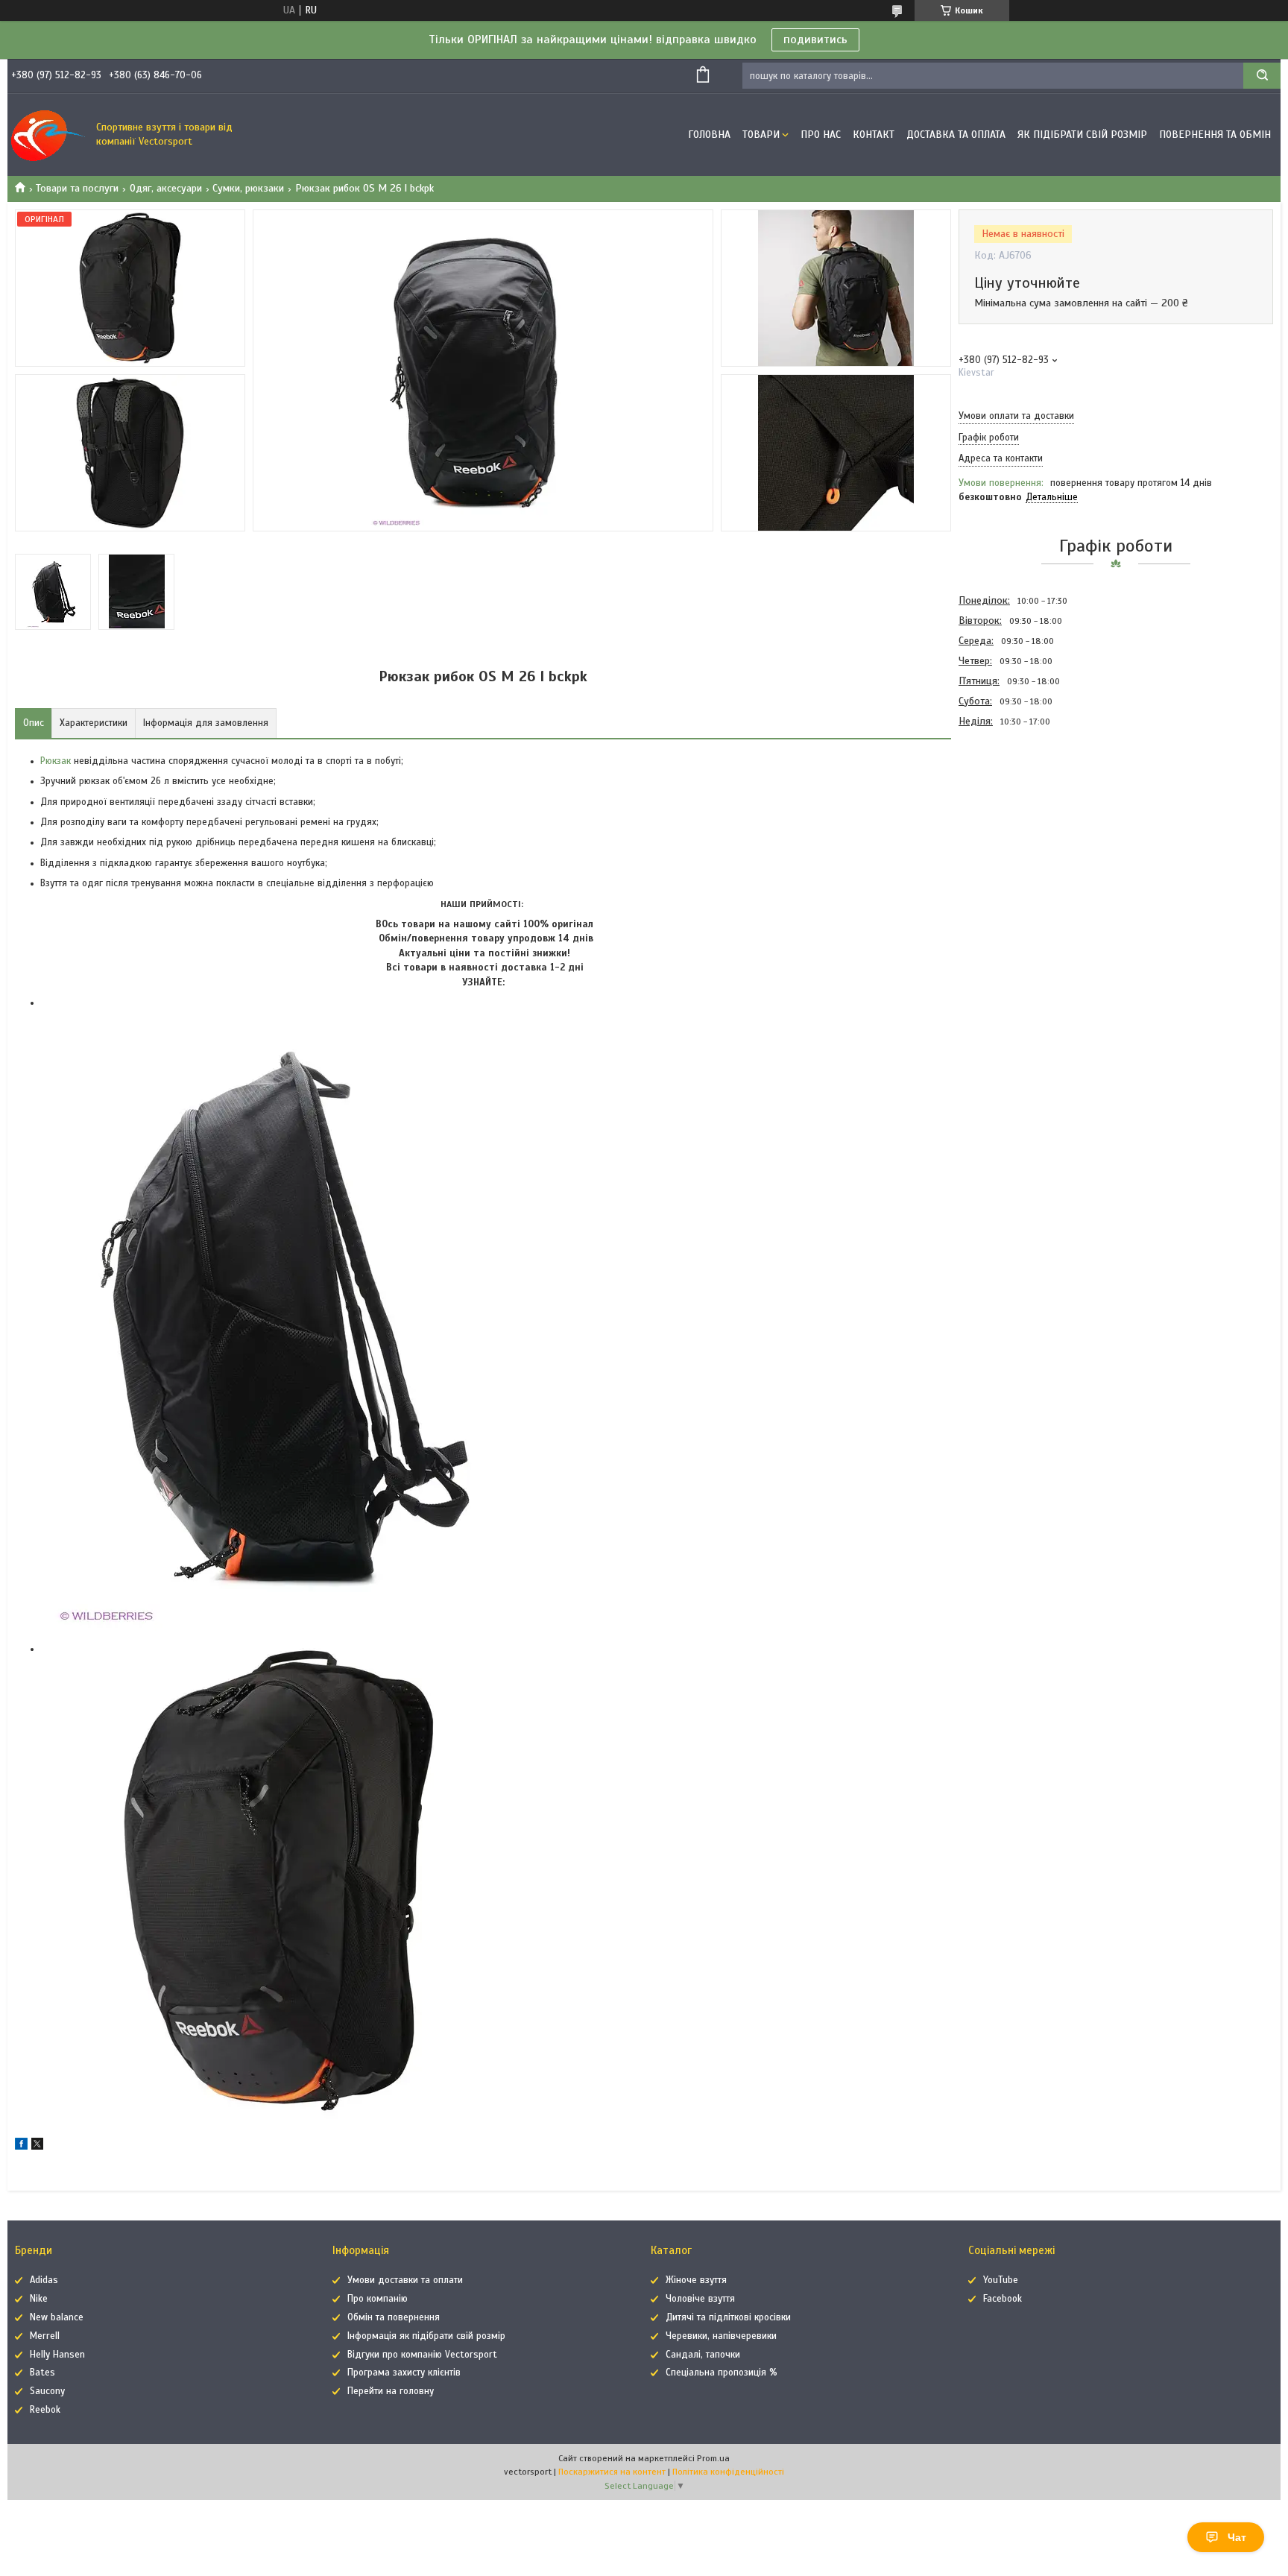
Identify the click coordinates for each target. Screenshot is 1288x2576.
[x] (37, 2146)
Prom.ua (713, 2458)
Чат (1237, 2537)
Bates (42, 2373)
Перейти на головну (391, 2391)
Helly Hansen (57, 2355)
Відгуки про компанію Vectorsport (422, 2355)
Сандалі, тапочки (703, 2355)
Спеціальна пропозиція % (722, 2373)
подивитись (815, 40)
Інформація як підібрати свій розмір (426, 2336)
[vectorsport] (48, 135)
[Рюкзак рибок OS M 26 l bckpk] (1011, 811)
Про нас (821, 135)
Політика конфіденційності (728, 2472)
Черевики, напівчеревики (721, 2336)
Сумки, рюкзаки (248, 188)
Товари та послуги (77, 188)
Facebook (1003, 2299)
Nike (39, 2299)
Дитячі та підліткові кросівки (728, 2317)
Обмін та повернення (394, 2317)
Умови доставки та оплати (405, 2280)
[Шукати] (1262, 76)
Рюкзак (56, 761)
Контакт (874, 135)
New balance (57, 2317)
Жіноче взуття (696, 2280)
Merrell (45, 2336)
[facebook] (21, 2146)
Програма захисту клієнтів (404, 2373)
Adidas (44, 2280)
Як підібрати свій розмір (1082, 135)
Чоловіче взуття (700, 2299)
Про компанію (378, 2299)
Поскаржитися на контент (612, 2472)
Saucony (47, 2391)
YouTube (1001, 2280)
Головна (709, 135)
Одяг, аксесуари (166, 188)
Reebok (45, 2410)
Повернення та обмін (1215, 135)
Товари (761, 135)
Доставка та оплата (956, 135)
